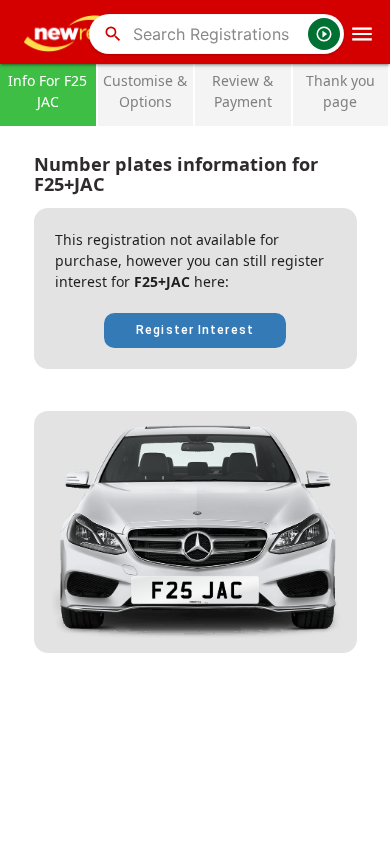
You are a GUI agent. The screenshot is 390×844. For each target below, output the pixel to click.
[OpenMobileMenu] (362, 34)
